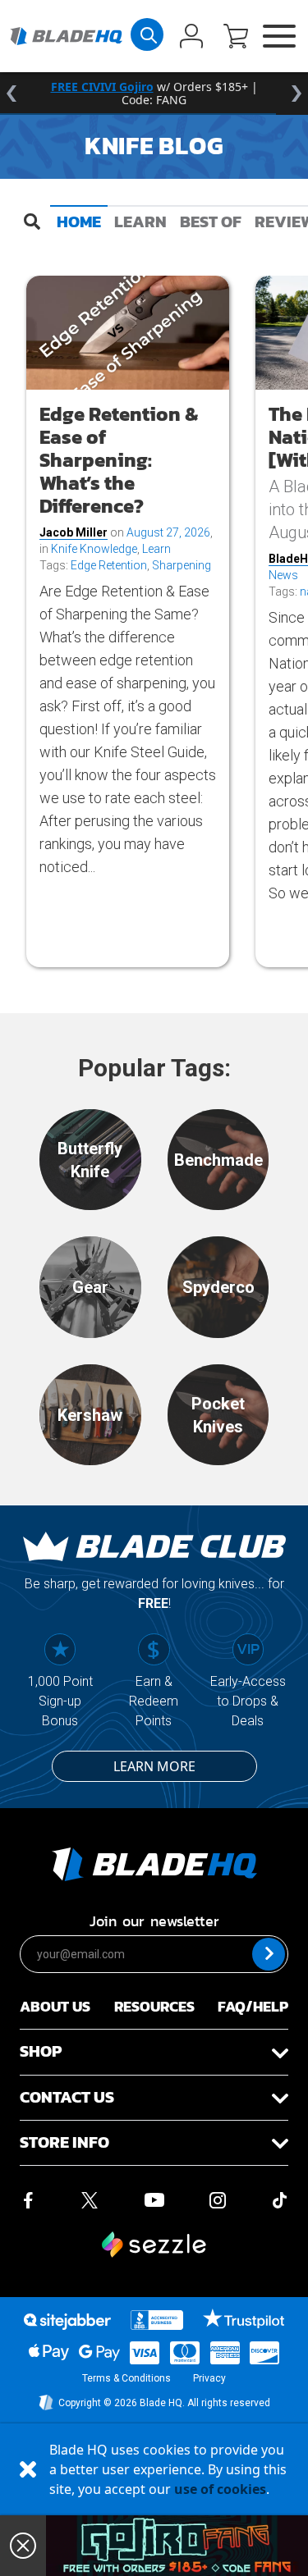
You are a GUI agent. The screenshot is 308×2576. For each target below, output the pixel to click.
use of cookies (220, 2489)
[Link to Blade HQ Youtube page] (154, 2199)
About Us (55, 2006)
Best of (211, 222)
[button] (236, 38)
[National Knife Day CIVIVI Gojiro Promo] (177, 2546)
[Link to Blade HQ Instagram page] (218, 2199)
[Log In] (191, 38)
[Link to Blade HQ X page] (90, 2199)
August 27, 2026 (168, 532)
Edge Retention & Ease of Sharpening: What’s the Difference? (119, 460)
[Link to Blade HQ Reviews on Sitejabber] (67, 2322)
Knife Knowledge (94, 549)
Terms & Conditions (126, 2378)
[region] (154, 94)
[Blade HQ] (66, 37)
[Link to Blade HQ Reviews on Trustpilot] (244, 2318)
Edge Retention (109, 565)
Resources (154, 2006)
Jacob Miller (74, 532)
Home (79, 222)
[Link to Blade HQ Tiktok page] (280, 2199)
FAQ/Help (253, 2006)
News (283, 575)
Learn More (154, 1766)
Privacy (209, 2378)
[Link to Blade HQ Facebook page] (28, 2199)
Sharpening (182, 565)
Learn (140, 222)
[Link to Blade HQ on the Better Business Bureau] (157, 2320)
